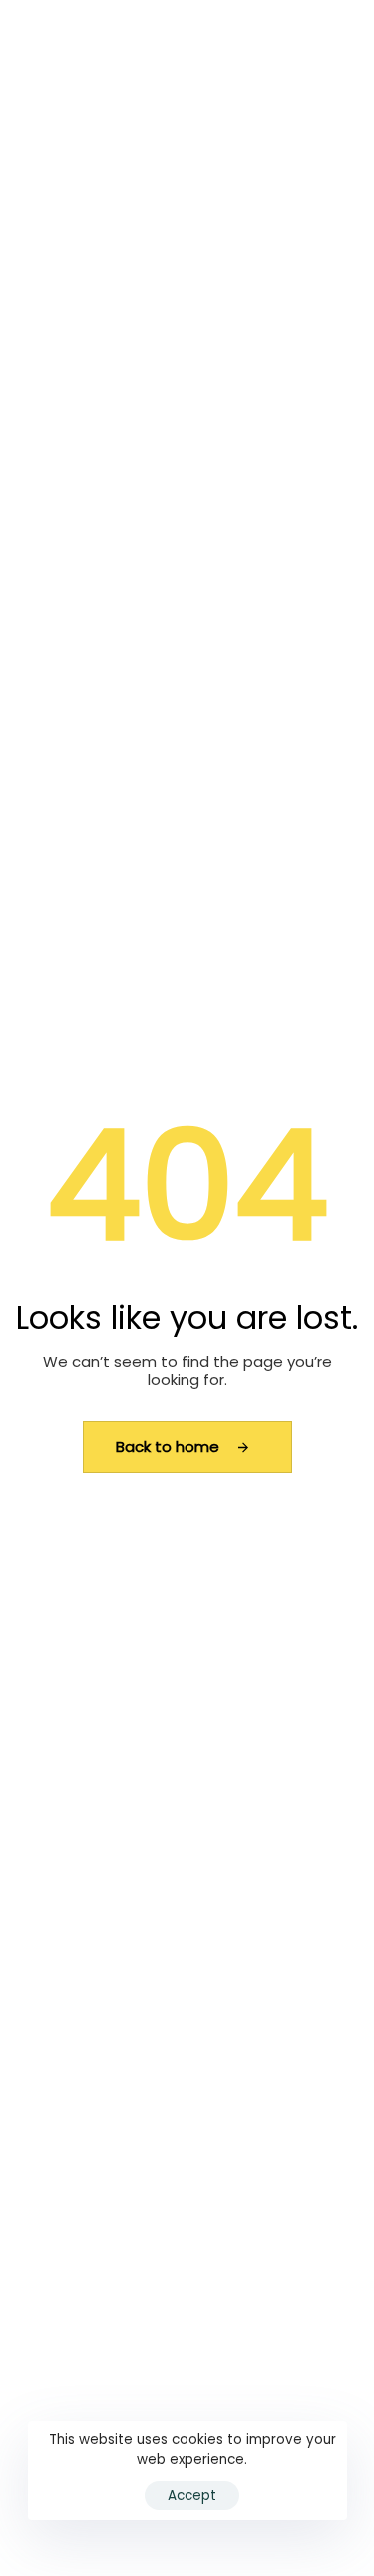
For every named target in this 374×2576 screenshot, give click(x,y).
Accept (192, 2496)
